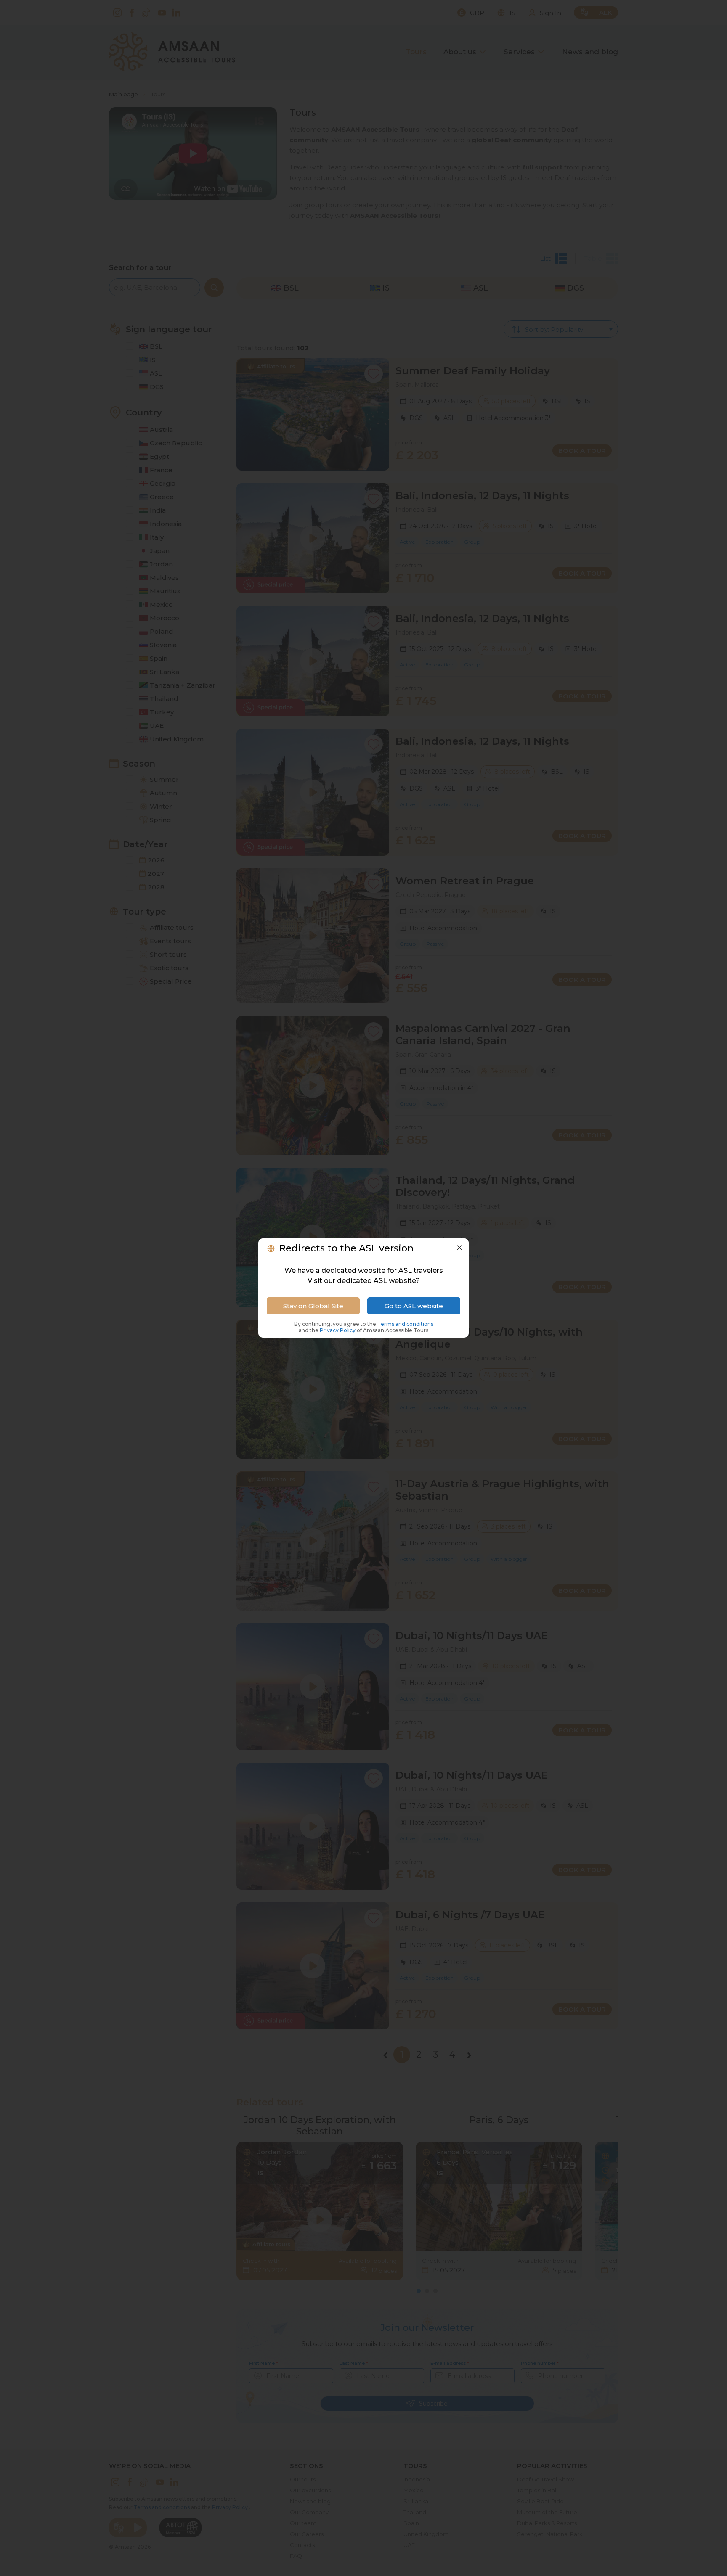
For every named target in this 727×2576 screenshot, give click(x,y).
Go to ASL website (414, 1306)
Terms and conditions (405, 1324)
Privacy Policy (338, 1330)
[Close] (459, 1248)
